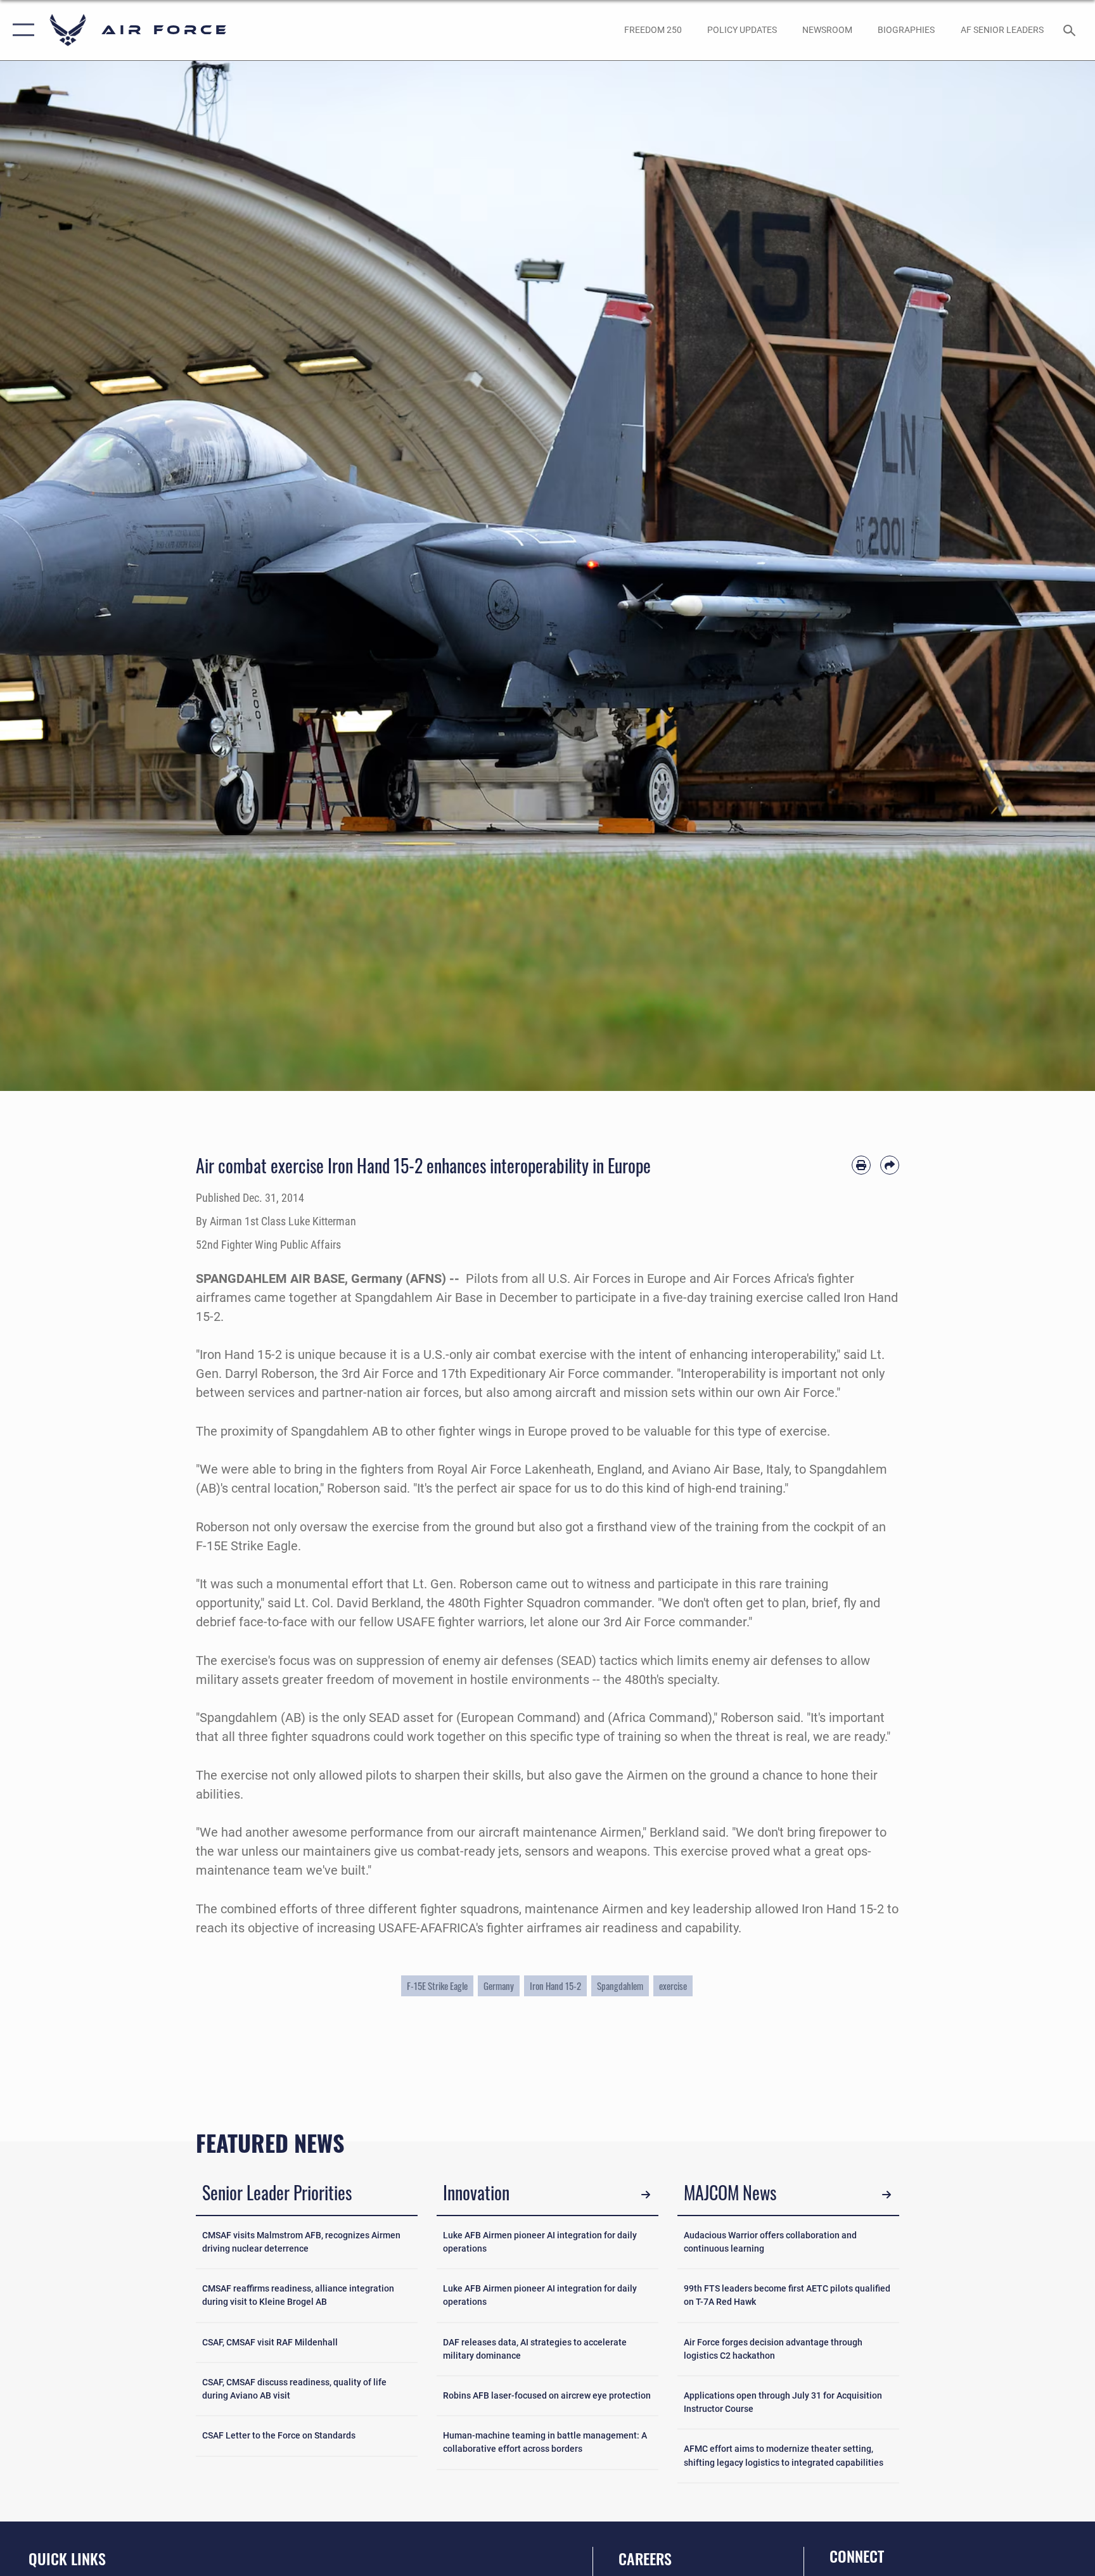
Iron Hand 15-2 (555, 1986)
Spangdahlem (620, 1986)
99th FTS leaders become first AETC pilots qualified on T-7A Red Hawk (787, 2295)
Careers (645, 2558)
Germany (499, 1986)
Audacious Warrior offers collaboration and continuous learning (770, 2242)
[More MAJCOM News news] (887, 2195)
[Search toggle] (1071, 30)
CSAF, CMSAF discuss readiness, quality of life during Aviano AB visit (294, 2389)
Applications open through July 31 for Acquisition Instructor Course (783, 2402)
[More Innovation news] (646, 2195)
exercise (673, 1986)
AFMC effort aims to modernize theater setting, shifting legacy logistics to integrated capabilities (784, 2455)
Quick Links (67, 2558)
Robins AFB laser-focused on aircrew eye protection (547, 2395)
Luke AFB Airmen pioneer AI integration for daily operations (540, 2242)
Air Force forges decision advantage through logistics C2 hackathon (773, 2349)
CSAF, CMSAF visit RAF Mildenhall (270, 2342)
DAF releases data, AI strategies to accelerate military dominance (535, 2349)
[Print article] (861, 1165)
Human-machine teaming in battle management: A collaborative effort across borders (545, 2442)
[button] (21, 30)
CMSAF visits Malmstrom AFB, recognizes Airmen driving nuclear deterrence (301, 2242)
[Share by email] (890, 1165)
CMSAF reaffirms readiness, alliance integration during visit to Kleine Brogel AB (298, 2295)
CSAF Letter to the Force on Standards (279, 2435)
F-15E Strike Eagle (437, 1986)
